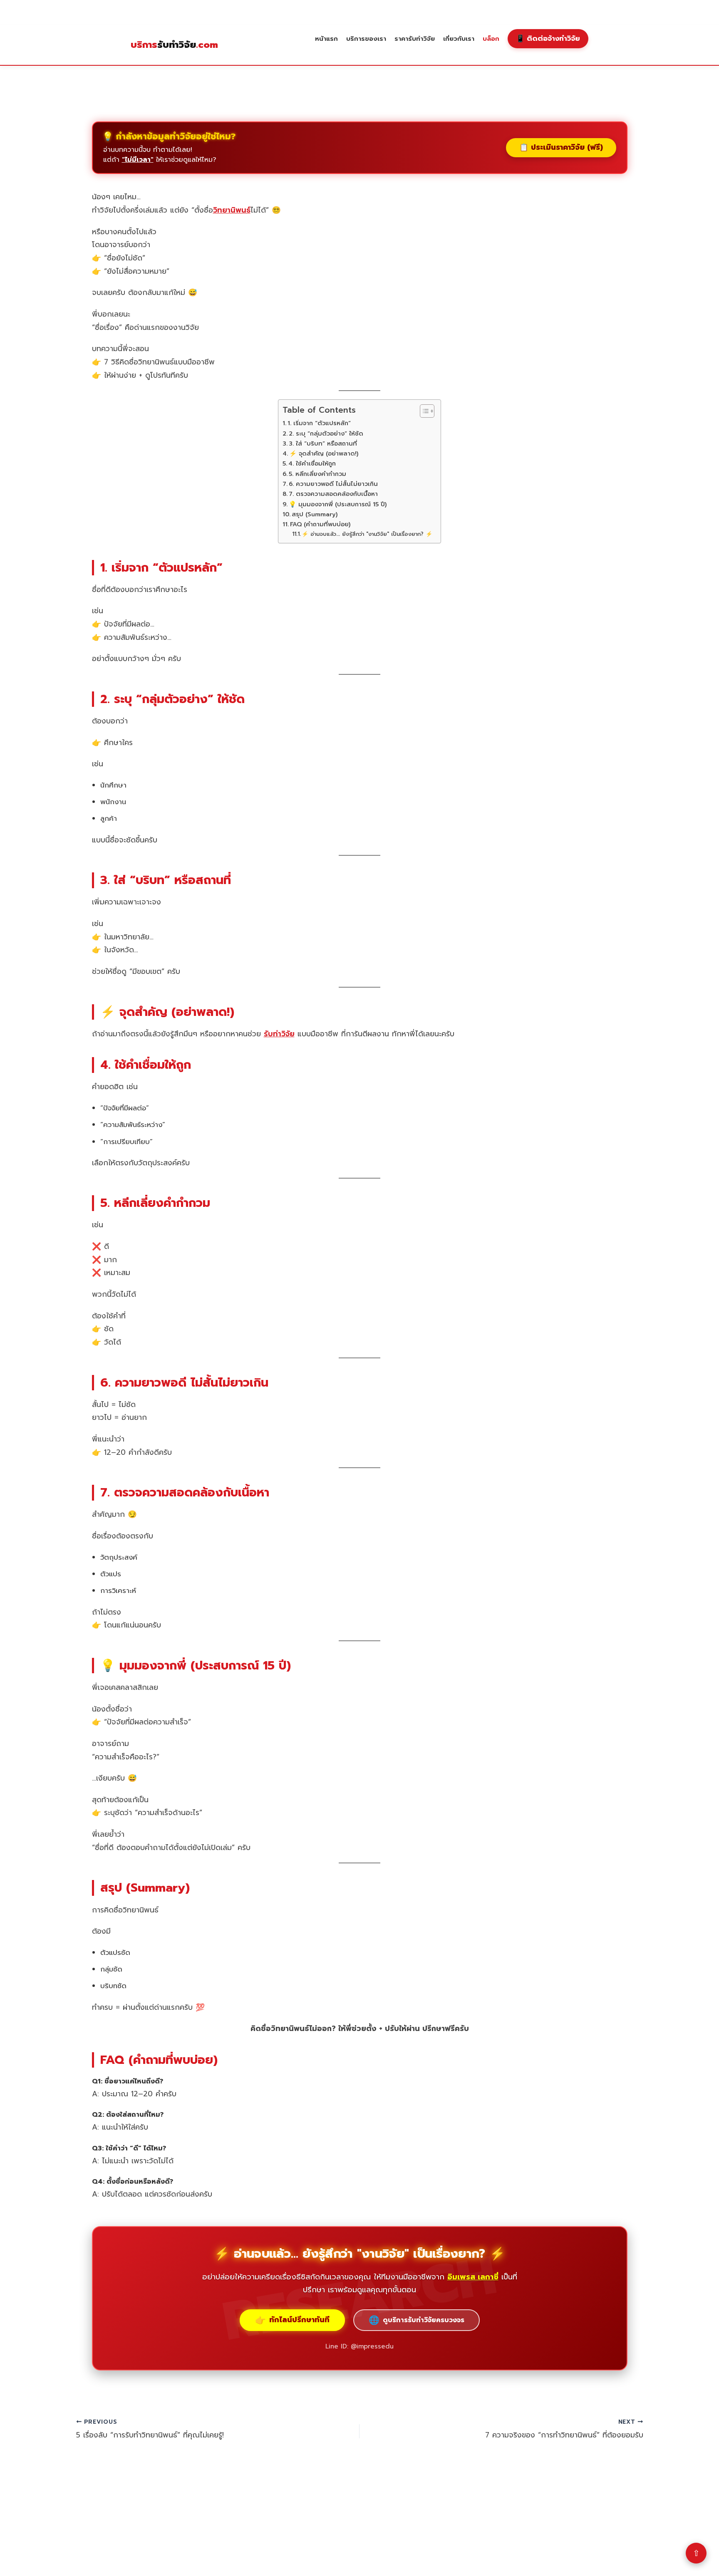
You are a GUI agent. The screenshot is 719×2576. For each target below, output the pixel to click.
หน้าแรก (326, 38)
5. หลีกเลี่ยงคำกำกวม (317, 474)
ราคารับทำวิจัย (415, 38)
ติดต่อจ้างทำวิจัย (548, 38)
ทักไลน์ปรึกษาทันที (292, 2320)
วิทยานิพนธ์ (232, 210)
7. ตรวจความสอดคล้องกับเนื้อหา (333, 494)
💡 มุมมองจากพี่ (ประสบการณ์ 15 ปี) (338, 504)
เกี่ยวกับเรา (459, 38)
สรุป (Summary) (315, 514)
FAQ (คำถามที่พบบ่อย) (320, 524)
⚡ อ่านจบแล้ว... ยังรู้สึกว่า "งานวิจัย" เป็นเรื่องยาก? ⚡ (367, 534)
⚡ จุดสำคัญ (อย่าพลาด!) (324, 453)
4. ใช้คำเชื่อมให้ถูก (312, 463)
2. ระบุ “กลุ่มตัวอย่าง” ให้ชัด (326, 433)
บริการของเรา (366, 38)
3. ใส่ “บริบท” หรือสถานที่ (323, 443)
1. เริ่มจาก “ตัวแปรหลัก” (319, 423)
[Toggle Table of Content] (423, 411)
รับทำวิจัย (174, 45)
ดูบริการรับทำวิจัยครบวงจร (417, 2320)
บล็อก (491, 38)
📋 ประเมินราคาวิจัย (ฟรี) (561, 147)
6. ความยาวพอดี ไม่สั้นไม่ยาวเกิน (333, 484)
